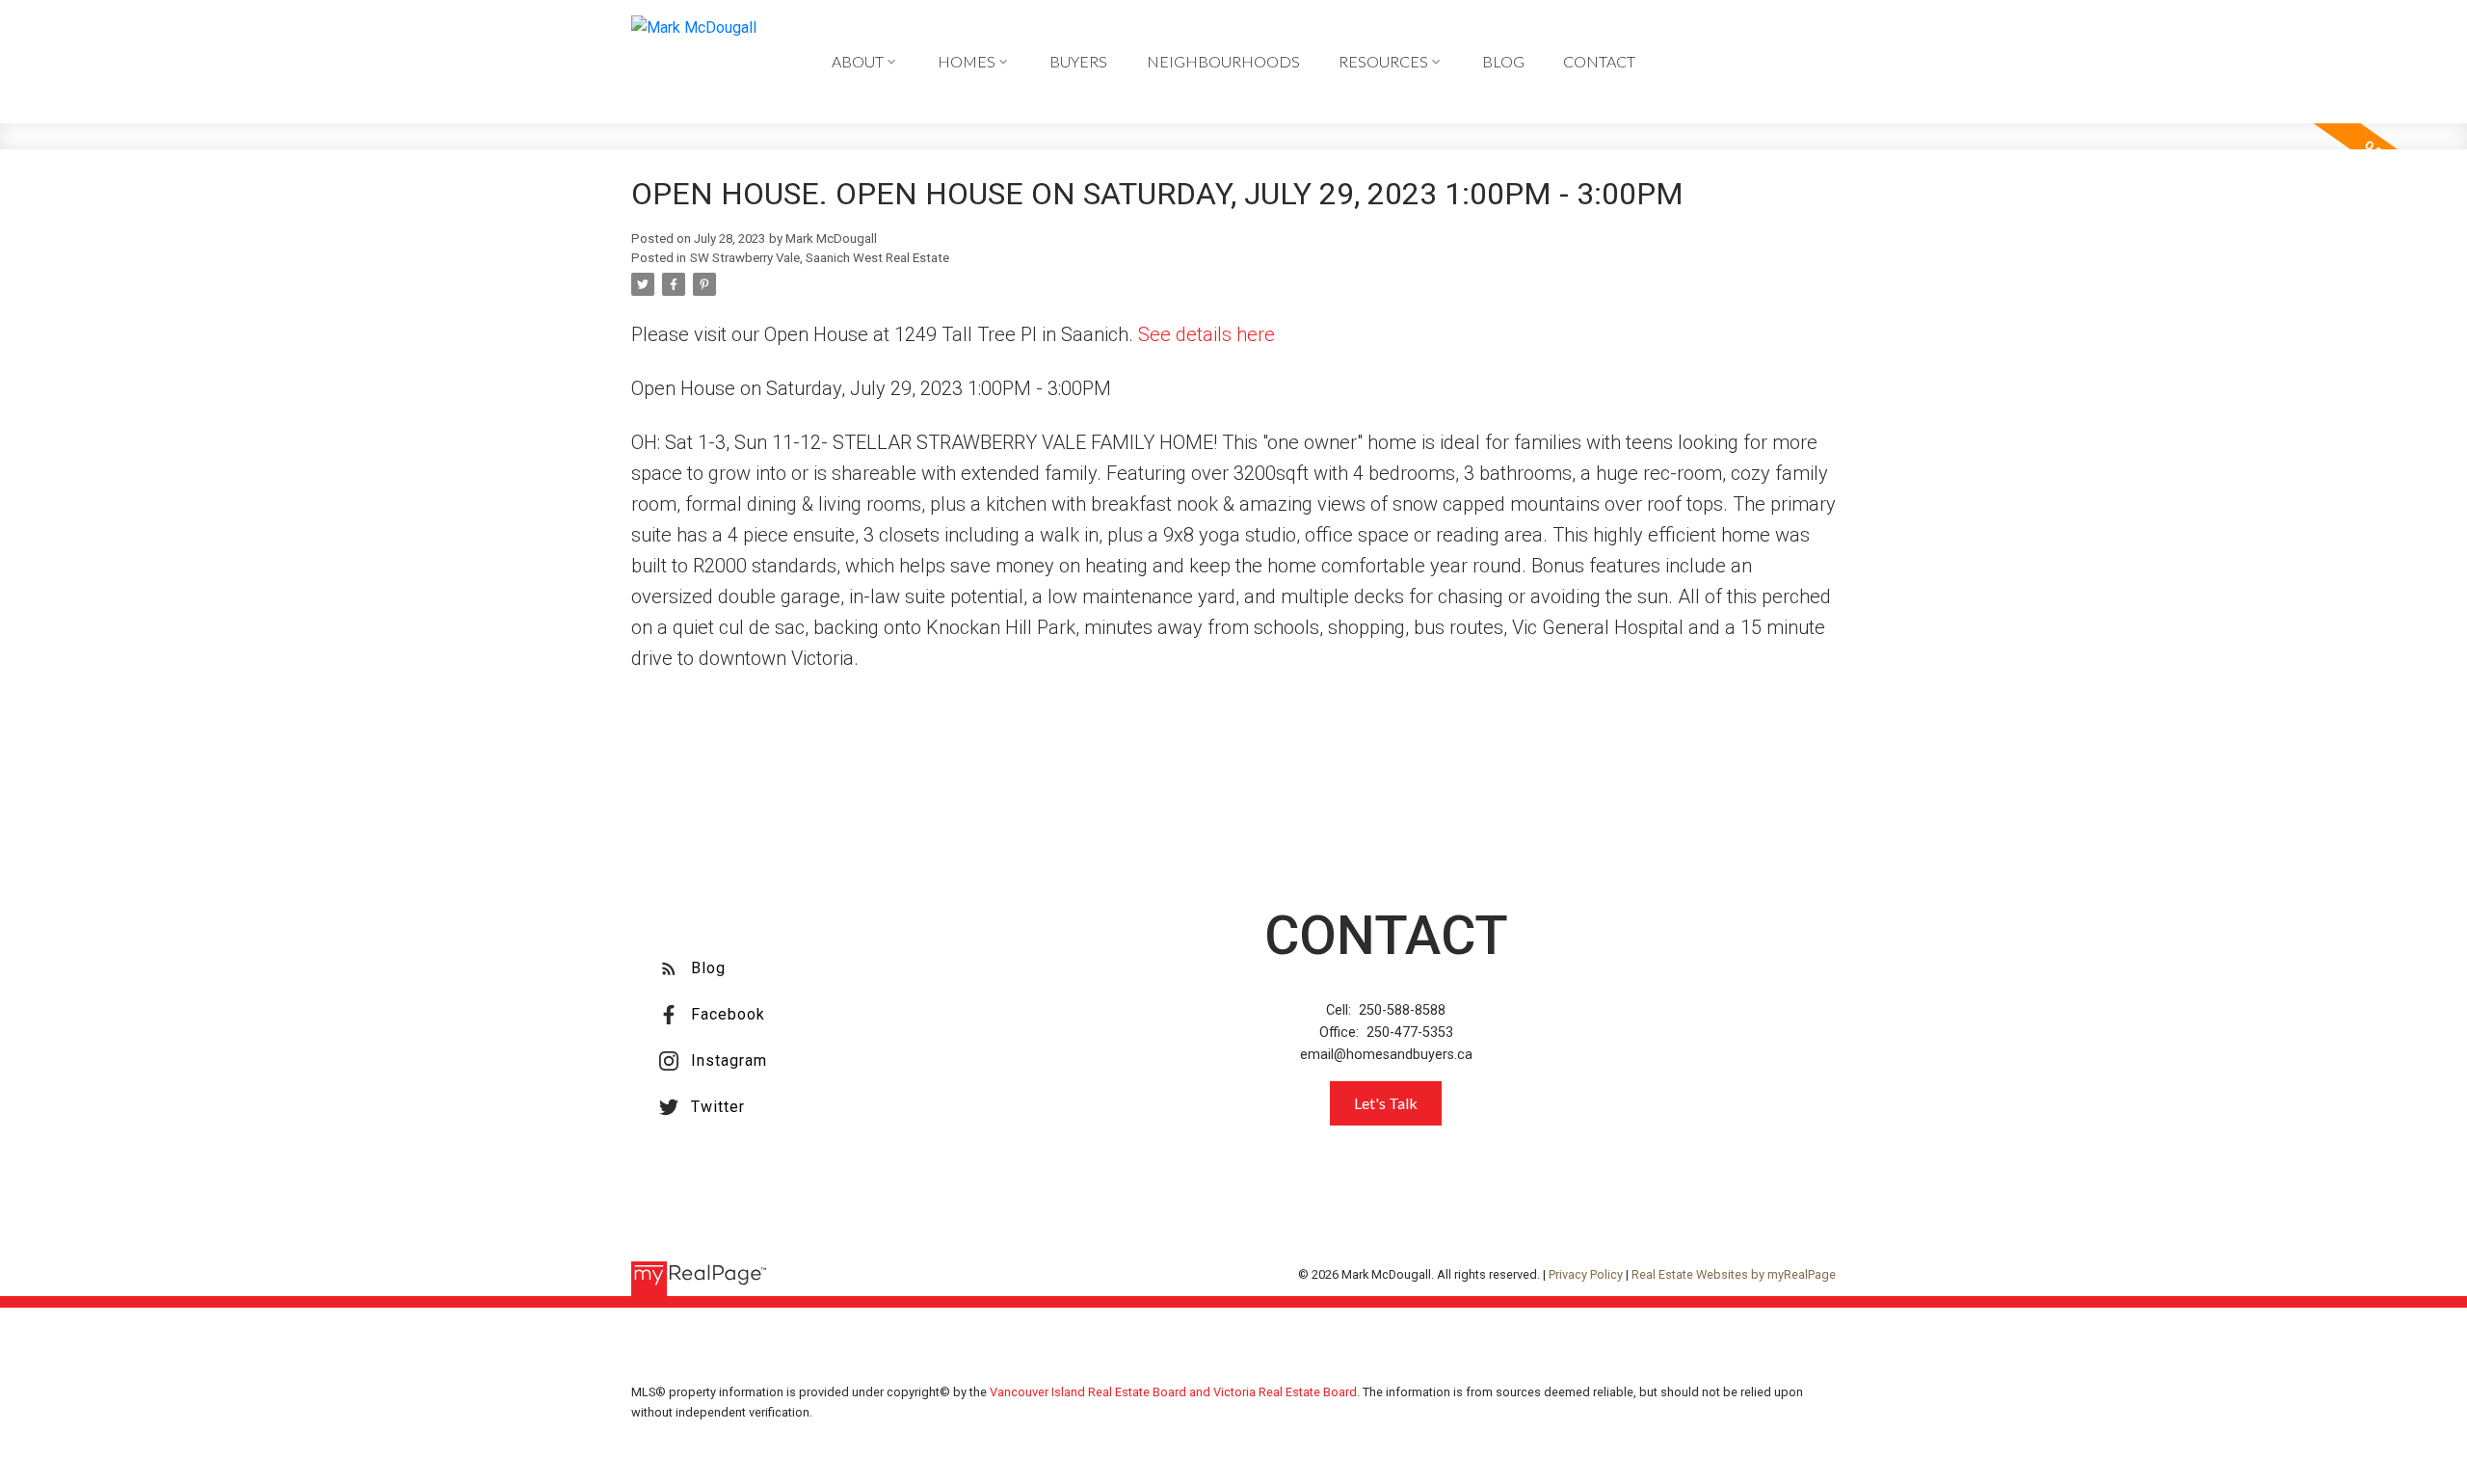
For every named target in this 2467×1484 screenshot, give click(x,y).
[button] (692, 968)
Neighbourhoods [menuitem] (1223, 61)
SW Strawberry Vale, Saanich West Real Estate (820, 258)
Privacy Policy (1586, 1274)
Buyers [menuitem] (1078, 61)
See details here (1207, 334)
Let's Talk (1386, 1103)
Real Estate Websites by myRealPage (1734, 1274)
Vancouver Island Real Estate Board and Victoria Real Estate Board (1173, 1392)
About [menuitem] (858, 61)
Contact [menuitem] (1599, 61)
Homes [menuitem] (967, 61)
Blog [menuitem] (1503, 61)
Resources (1383, 61)
